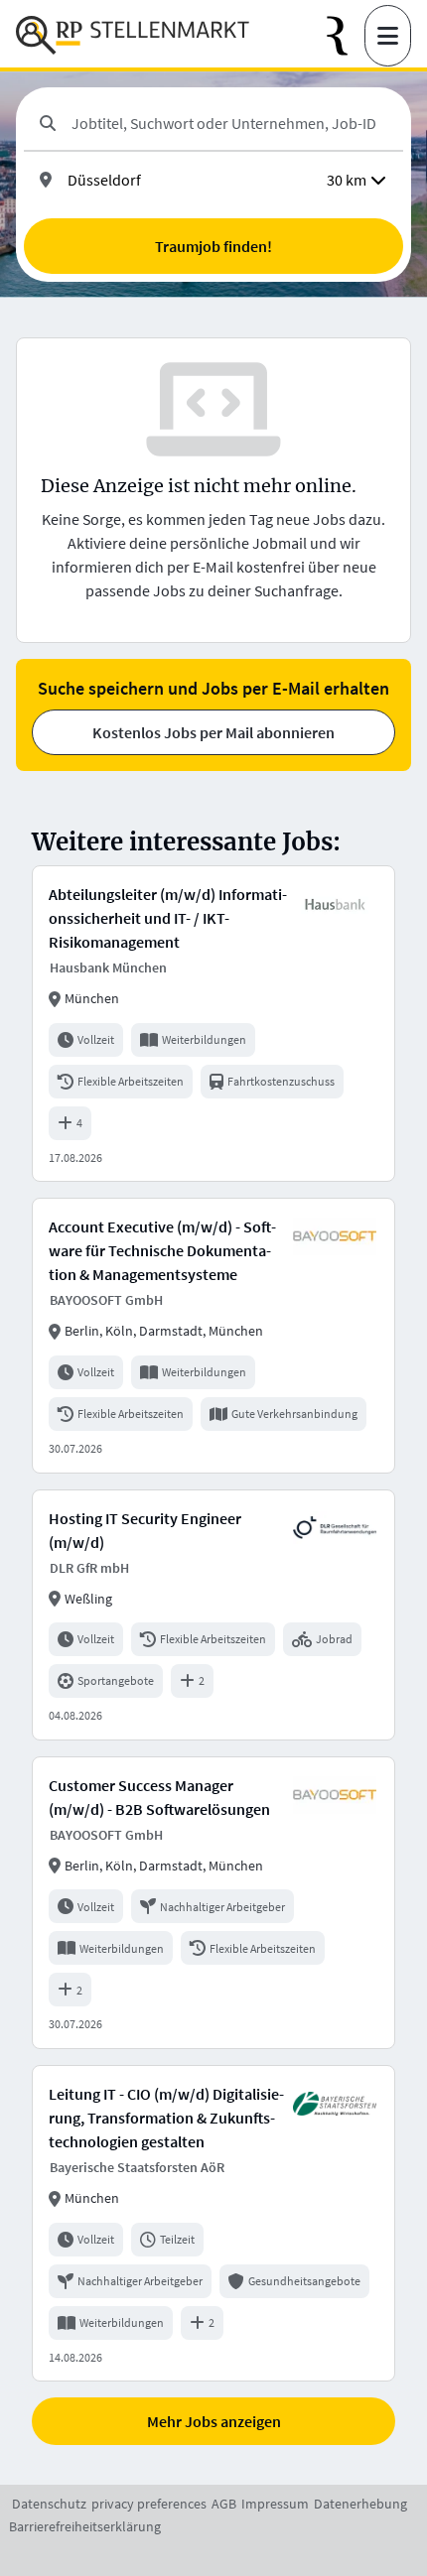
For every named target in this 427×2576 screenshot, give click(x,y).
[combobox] (229, 123)
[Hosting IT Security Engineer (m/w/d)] (213, 1615)
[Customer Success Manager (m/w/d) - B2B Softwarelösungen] (213, 1903)
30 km (347, 180)
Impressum (275, 2504)
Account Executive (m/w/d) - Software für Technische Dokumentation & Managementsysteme (162, 1250)
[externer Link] (346, 36)
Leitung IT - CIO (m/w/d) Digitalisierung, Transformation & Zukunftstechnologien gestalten (166, 2118)
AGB (224, 2504)
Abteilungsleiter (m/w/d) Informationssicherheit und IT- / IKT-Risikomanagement (168, 918)
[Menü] (388, 36)
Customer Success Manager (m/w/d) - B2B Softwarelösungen (159, 1797)
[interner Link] (133, 36)
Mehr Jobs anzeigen (214, 2421)
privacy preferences (149, 2504)
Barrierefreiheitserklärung (85, 2526)
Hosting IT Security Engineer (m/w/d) (145, 1530)
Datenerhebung (360, 2504)
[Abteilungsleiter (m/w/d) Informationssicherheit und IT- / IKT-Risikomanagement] (213, 1024)
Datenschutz (49, 2504)
